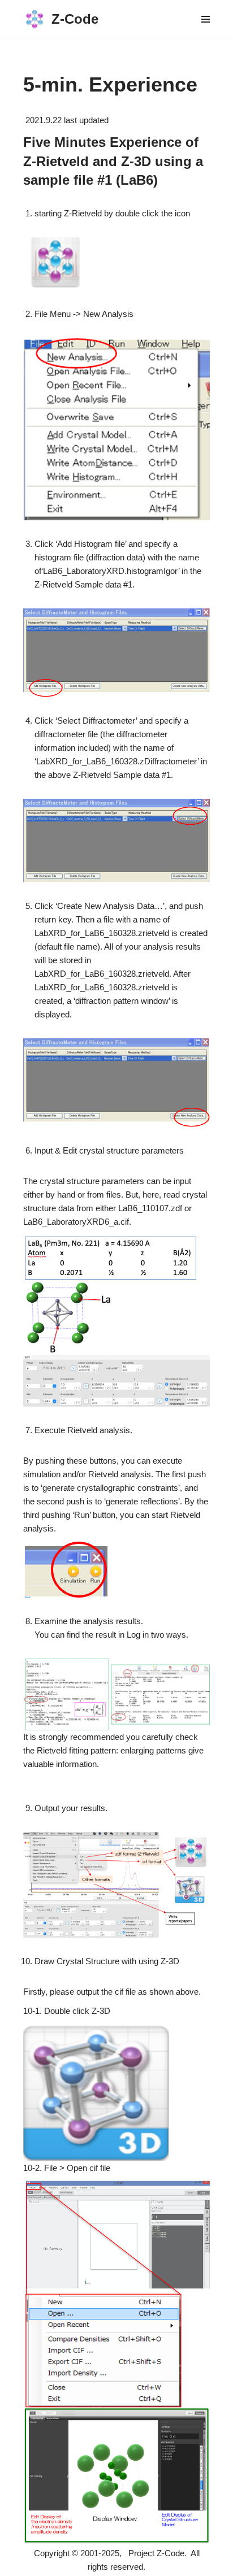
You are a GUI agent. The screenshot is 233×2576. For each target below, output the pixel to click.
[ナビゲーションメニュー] (206, 19)
